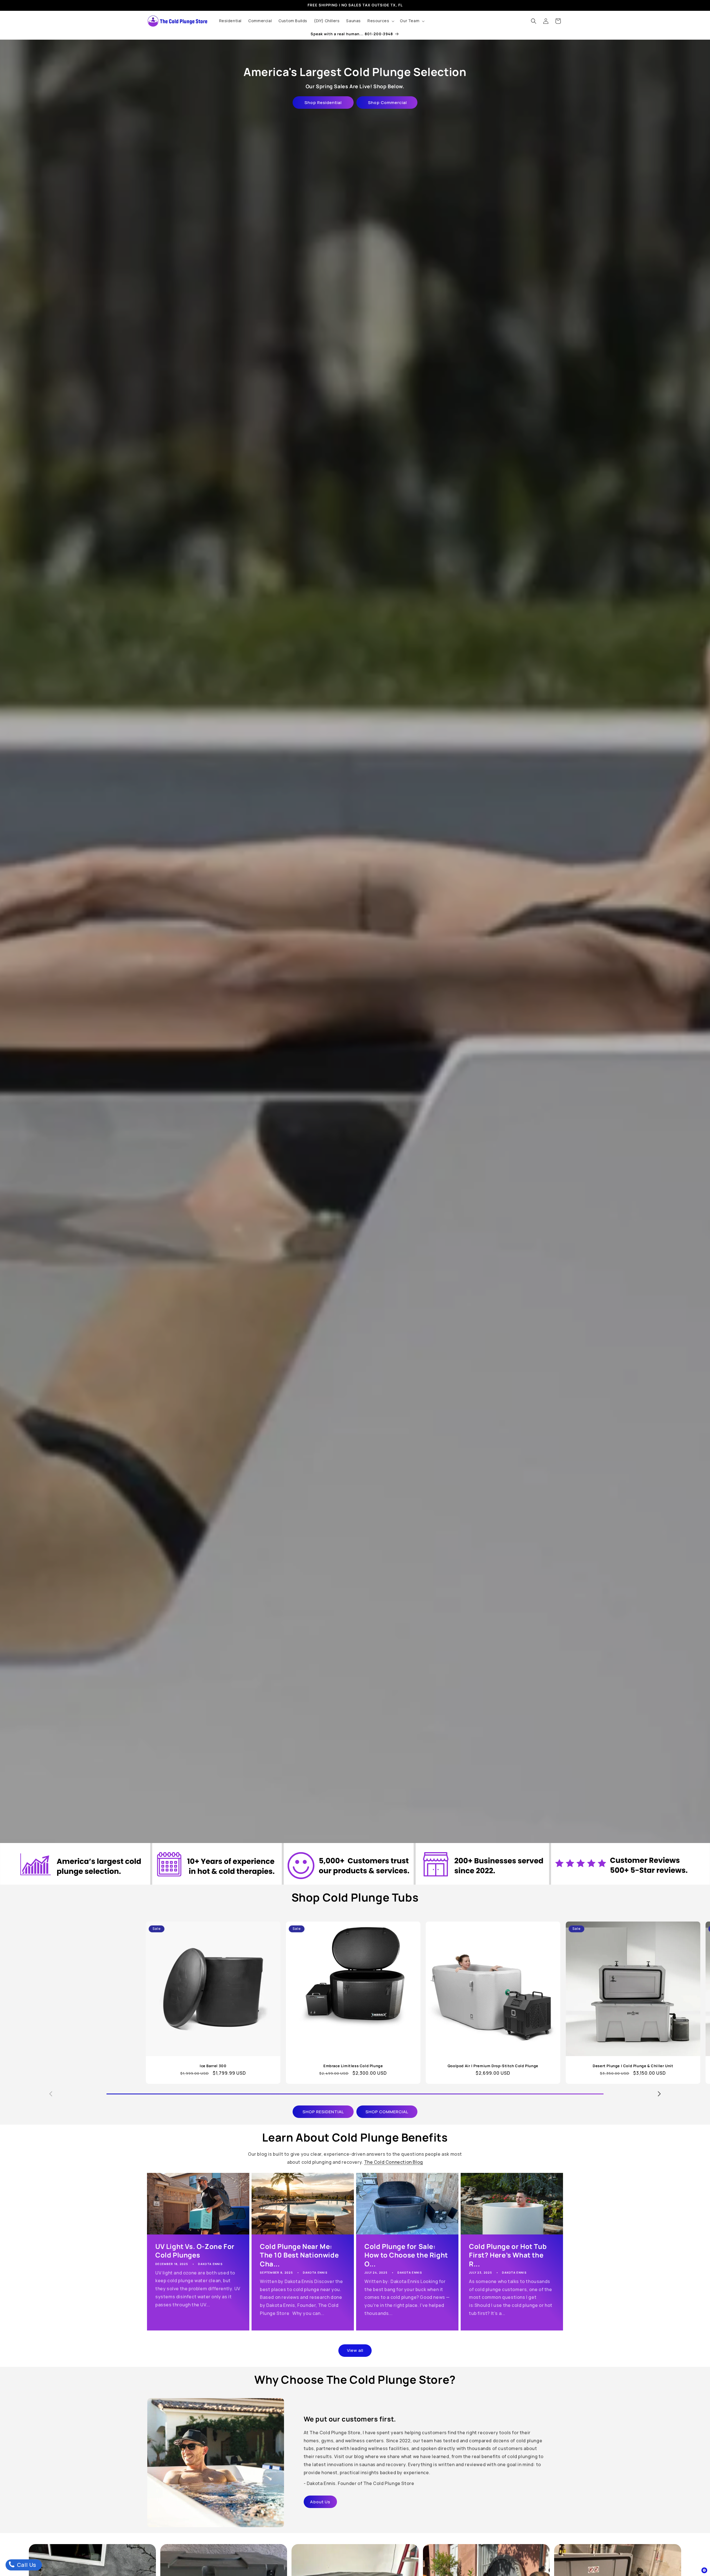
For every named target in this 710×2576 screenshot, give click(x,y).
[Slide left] (51, 2094)
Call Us (26, 2565)
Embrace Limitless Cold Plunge (353, 2066)
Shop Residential (323, 103)
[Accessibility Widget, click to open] (704, 2570)
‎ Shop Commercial (387, 103)
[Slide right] (659, 2094)
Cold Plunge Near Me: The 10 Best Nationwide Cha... (299, 2255)
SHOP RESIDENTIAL (323, 2112)
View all (355, 2350)
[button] (380, 21)
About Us (320, 2502)
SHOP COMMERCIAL (387, 2112)
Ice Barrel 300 (213, 2066)
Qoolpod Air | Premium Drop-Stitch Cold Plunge (493, 2066)
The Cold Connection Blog (394, 2162)
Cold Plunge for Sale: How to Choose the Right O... (406, 2255)
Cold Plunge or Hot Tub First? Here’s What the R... (508, 2255)
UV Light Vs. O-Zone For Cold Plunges (195, 2251)
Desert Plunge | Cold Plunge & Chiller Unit (633, 2066)
